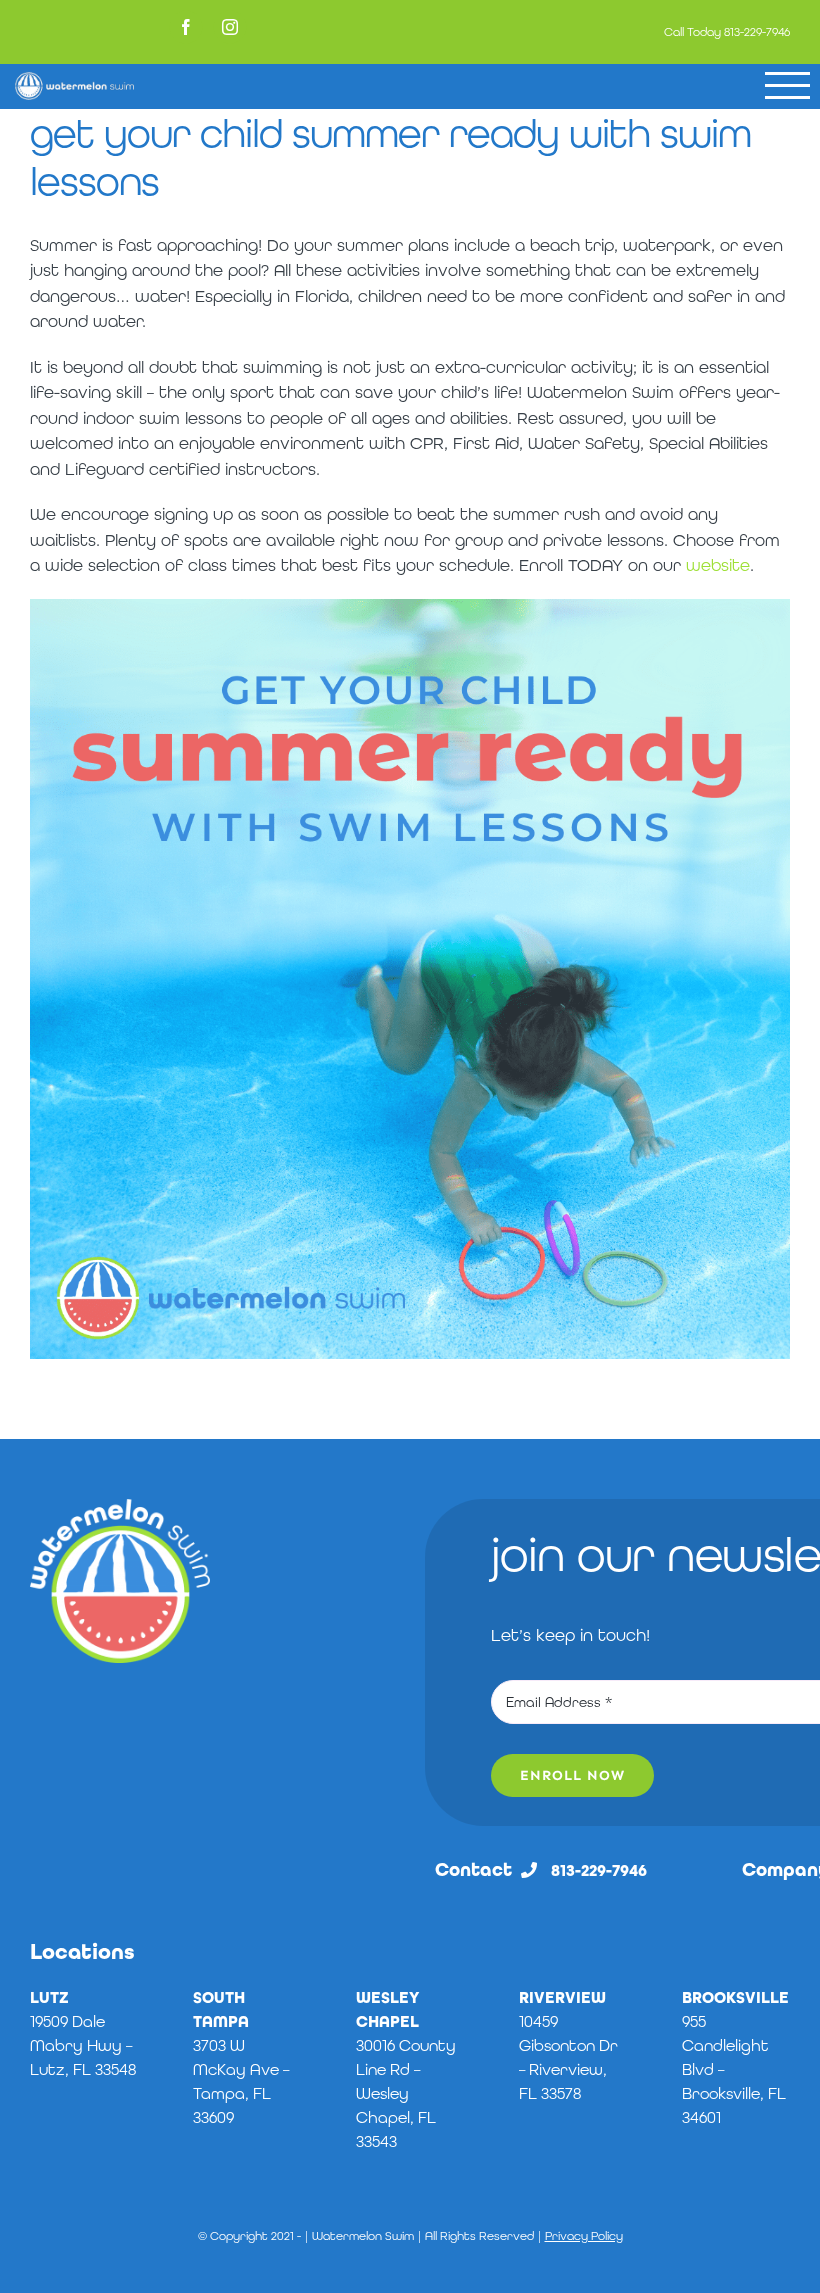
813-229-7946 (757, 32)
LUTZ (49, 1997)
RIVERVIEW (562, 1997)
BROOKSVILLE (735, 1997)
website (718, 565)
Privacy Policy (584, 2236)
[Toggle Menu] (787, 85)
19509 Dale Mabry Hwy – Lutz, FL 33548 (83, 2045)
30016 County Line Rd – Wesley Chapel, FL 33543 (406, 2093)
